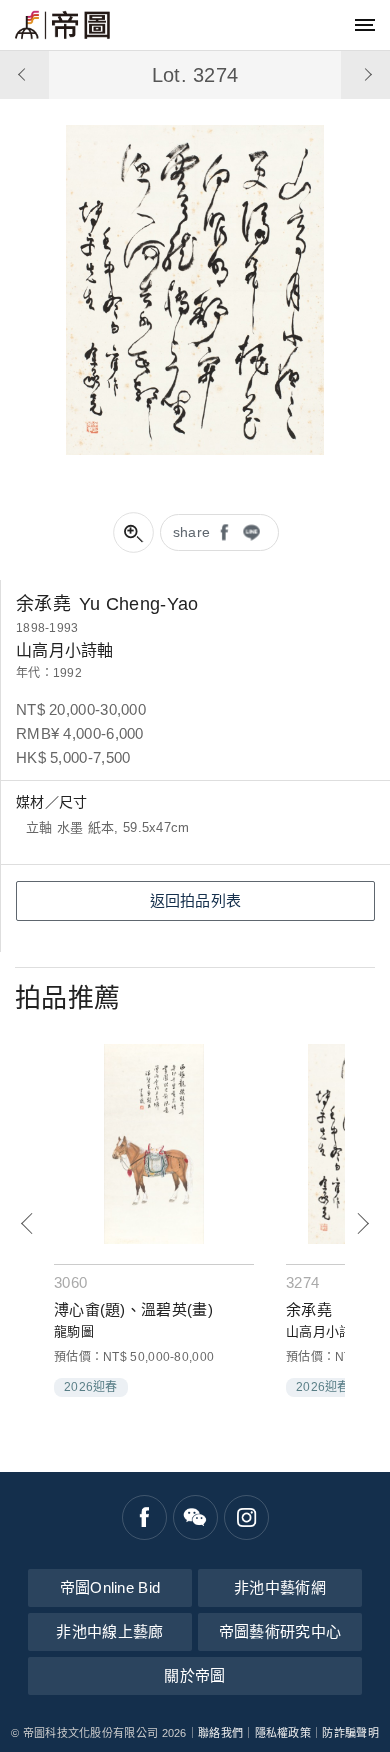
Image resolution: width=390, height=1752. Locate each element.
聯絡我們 (220, 1733)
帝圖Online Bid (110, 1587)
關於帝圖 (194, 1675)
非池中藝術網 (280, 1587)
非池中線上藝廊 (109, 1631)
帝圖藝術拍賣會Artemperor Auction (62, 25)
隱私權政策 (283, 1733)
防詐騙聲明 (350, 1733)
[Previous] (27, 1223)
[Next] (362, 1223)
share (192, 532)
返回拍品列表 (196, 900)
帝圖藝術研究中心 (280, 1631)
